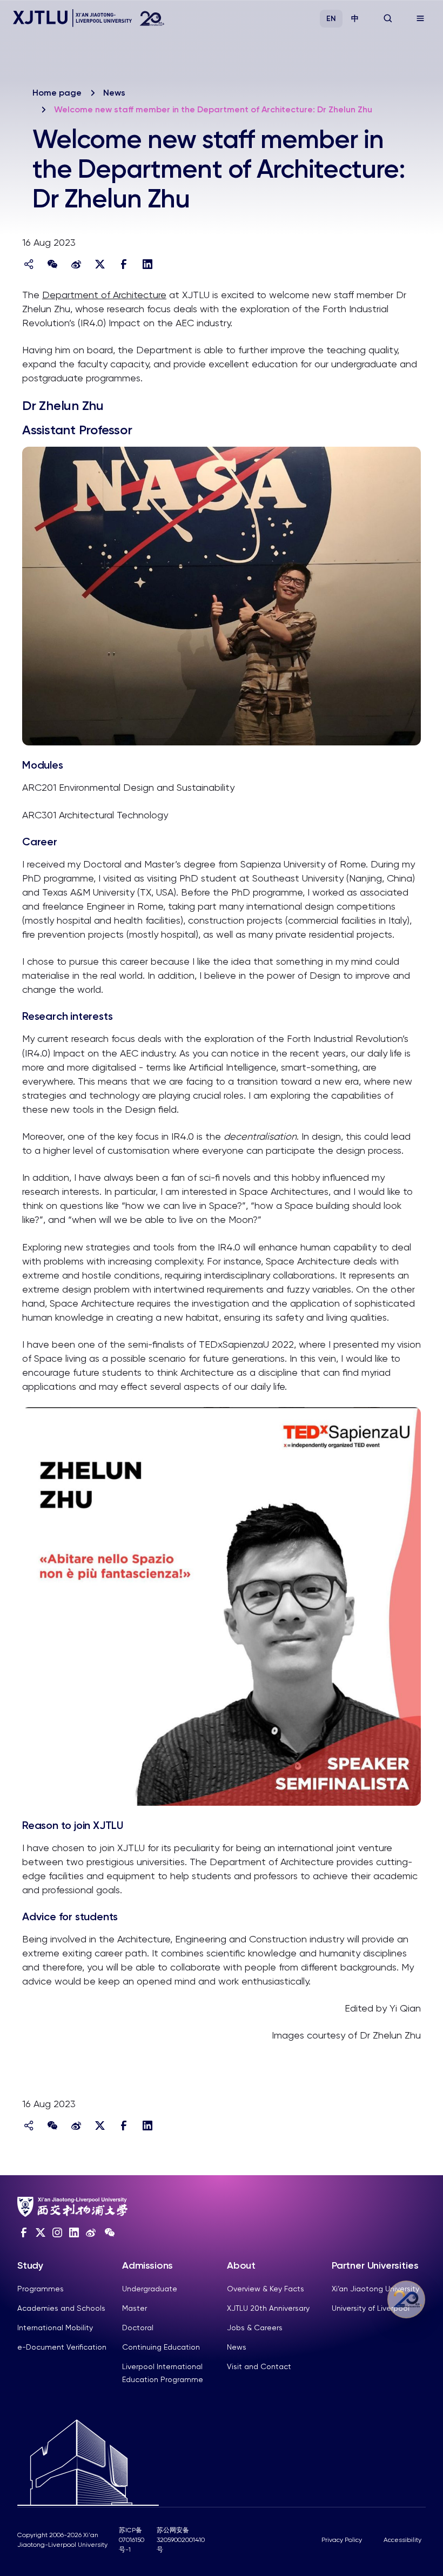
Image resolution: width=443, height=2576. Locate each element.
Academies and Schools (61, 2308)
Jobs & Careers (255, 2328)
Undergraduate (150, 2289)
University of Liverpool (371, 2308)
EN (331, 19)
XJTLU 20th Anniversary (268, 2308)
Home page (57, 93)
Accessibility (402, 2540)
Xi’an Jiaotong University (375, 2289)
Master (135, 2308)
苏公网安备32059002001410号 (181, 2540)
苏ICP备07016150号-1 (132, 2540)
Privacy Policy (342, 2540)
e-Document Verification (62, 2347)
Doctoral (138, 2328)
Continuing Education (161, 2347)
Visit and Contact (259, 2366)
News (114, 93)
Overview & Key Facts (266, 2289)
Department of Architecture (104, 295)
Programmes (41, 2289)
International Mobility (55, 2328)
